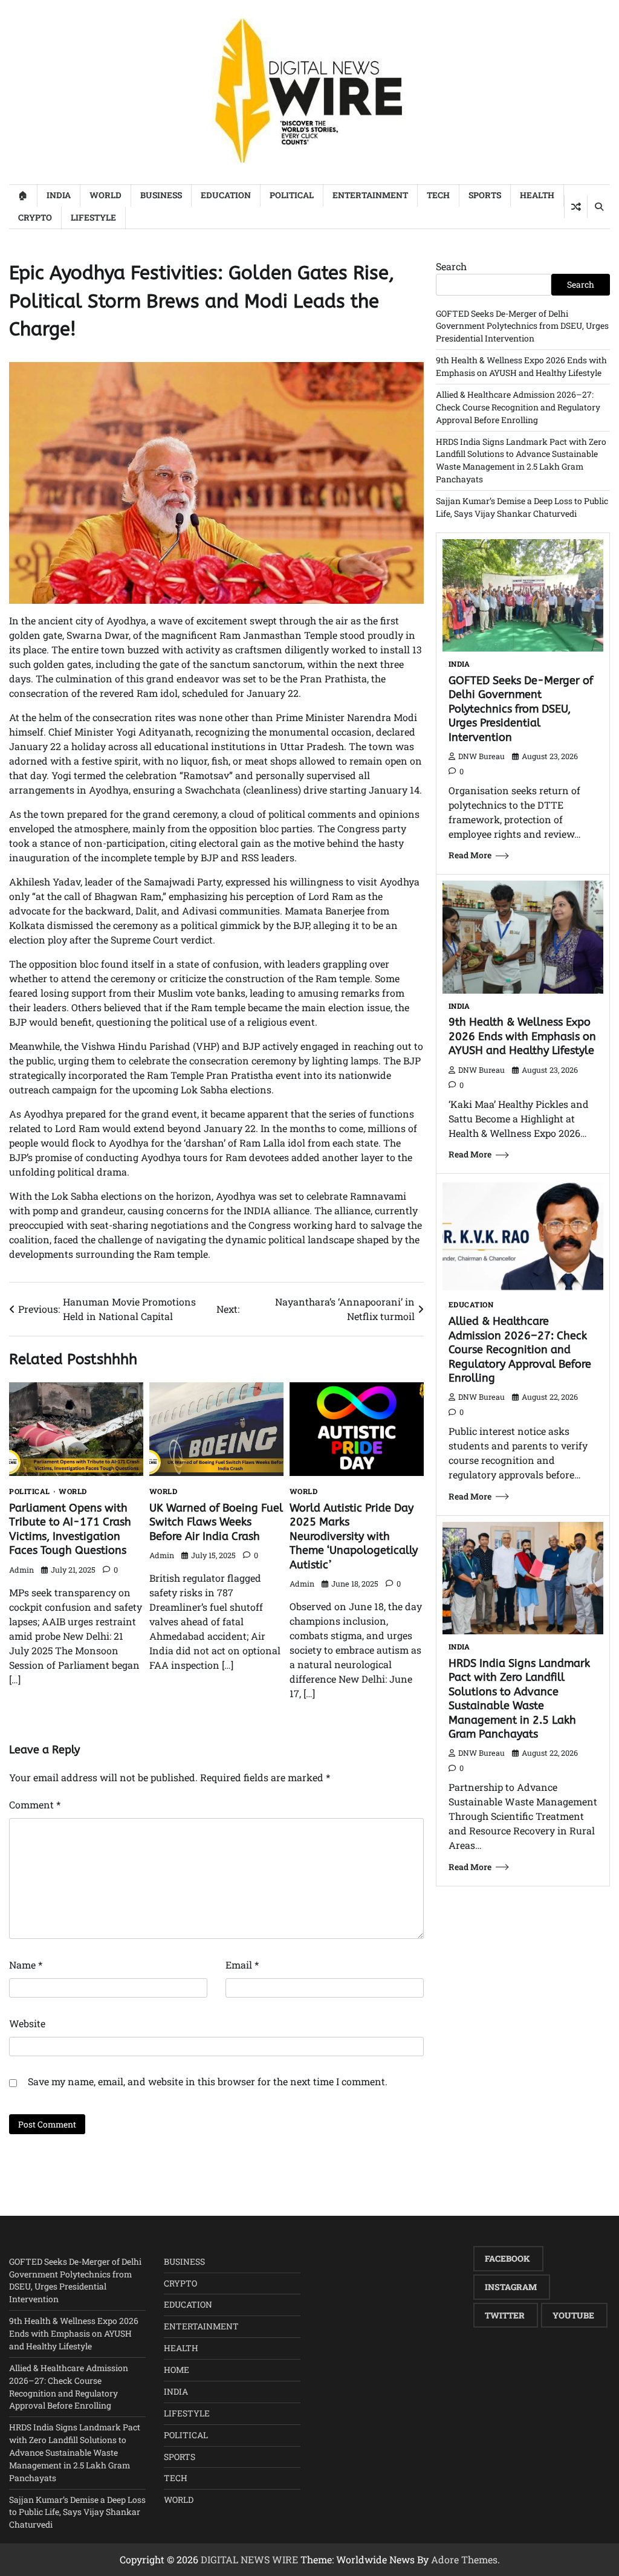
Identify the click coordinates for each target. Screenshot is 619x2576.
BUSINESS (161, 195)
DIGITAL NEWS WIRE (249, 2559)
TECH (438, 195)
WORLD (105, 195)
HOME (177, 2370)
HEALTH (537, 195)
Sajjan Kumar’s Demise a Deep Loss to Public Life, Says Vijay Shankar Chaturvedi (522, 507)
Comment (35, 1804)
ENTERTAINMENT (370, 195)
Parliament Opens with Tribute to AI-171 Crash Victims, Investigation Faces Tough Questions (70, 1529)
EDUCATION (226, 195)
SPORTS (485, 195)
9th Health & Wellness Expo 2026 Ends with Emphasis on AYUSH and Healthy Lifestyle (521, 366)
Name (26, 1965)
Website (27, 2023)
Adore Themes (464, 2559)
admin (21, 1570)
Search (451, 266)
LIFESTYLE (93, 217)
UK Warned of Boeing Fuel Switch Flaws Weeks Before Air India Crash (216, 1522)
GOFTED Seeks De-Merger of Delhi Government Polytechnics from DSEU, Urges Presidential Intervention (522, 326)
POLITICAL (292, 195)
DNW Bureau (481, 756)
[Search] (598, 207)
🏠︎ (23, 195)
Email (242, 1965)
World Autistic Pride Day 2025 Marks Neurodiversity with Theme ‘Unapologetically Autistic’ (354, 1536)
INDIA (59, 195)
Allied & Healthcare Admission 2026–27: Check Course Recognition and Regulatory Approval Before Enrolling (518, 407)
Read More (470, 855)
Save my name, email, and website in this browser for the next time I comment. (208, 2081)
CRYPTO (35, 217)
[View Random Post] (576, 207)
